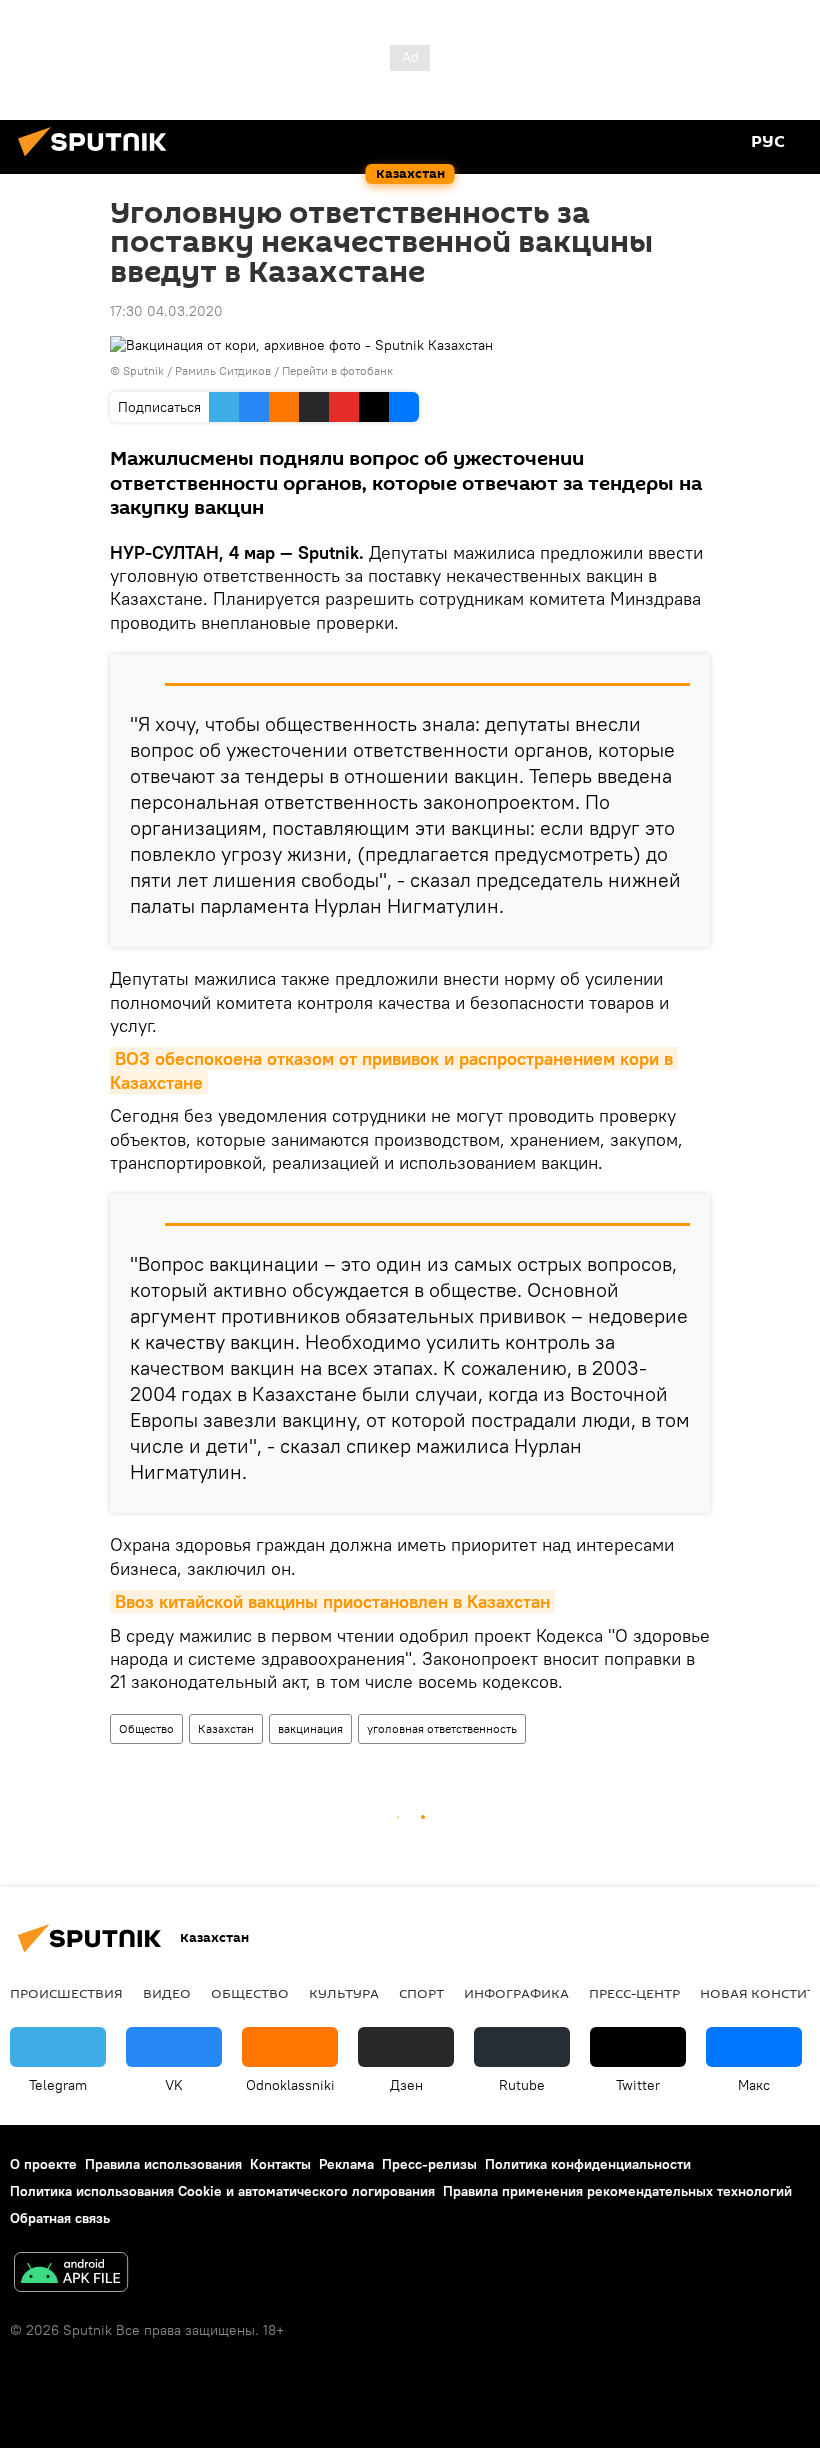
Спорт (421, 1993)
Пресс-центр (634, 1993)
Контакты (280, 2164)
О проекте (43, 2164)
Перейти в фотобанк (337, 370)
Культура (344, 1993)
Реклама (346, 2164)
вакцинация (310, 1728)
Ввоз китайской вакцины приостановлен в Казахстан (332, 1601)
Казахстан (226, 1728)
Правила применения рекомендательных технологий (617, 2191)
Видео (167, 1993)
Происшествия (66, 1993)
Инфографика (516, 1993)
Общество (146, 1728)
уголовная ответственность (442, 1728)
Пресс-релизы (429, 2164)
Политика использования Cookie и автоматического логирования (222, 2191)
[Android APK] (71, 2274)
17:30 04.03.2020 (166, 311)
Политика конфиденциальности (588, 2164)
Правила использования (163, 2164)
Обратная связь (60, 2218)
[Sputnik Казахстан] (98, 159)
